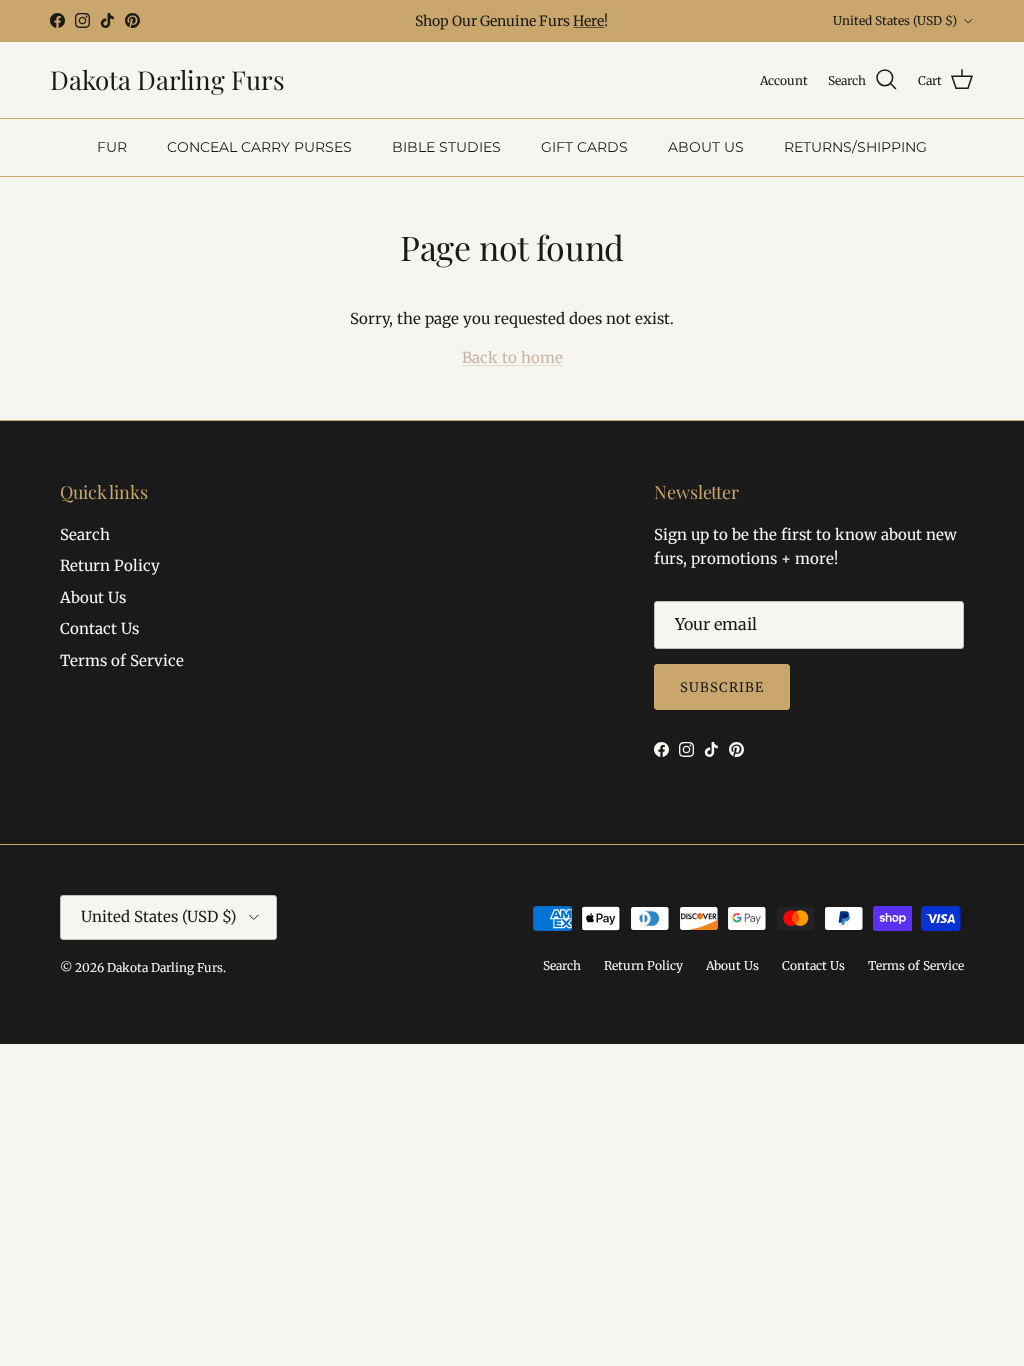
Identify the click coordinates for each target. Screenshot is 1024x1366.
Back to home (512, 357)
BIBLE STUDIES (446, 147)
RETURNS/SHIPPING (855, 147)
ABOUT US (706, 147)
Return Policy (110, 565)
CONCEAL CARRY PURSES (259, 147)
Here (588, 21)
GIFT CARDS (584, 147)
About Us (93, 597)
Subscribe (722, 687)
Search (85, 534)
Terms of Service (122, 660)
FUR (112, 147)
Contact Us (99, 628)
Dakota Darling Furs (165, 967)
